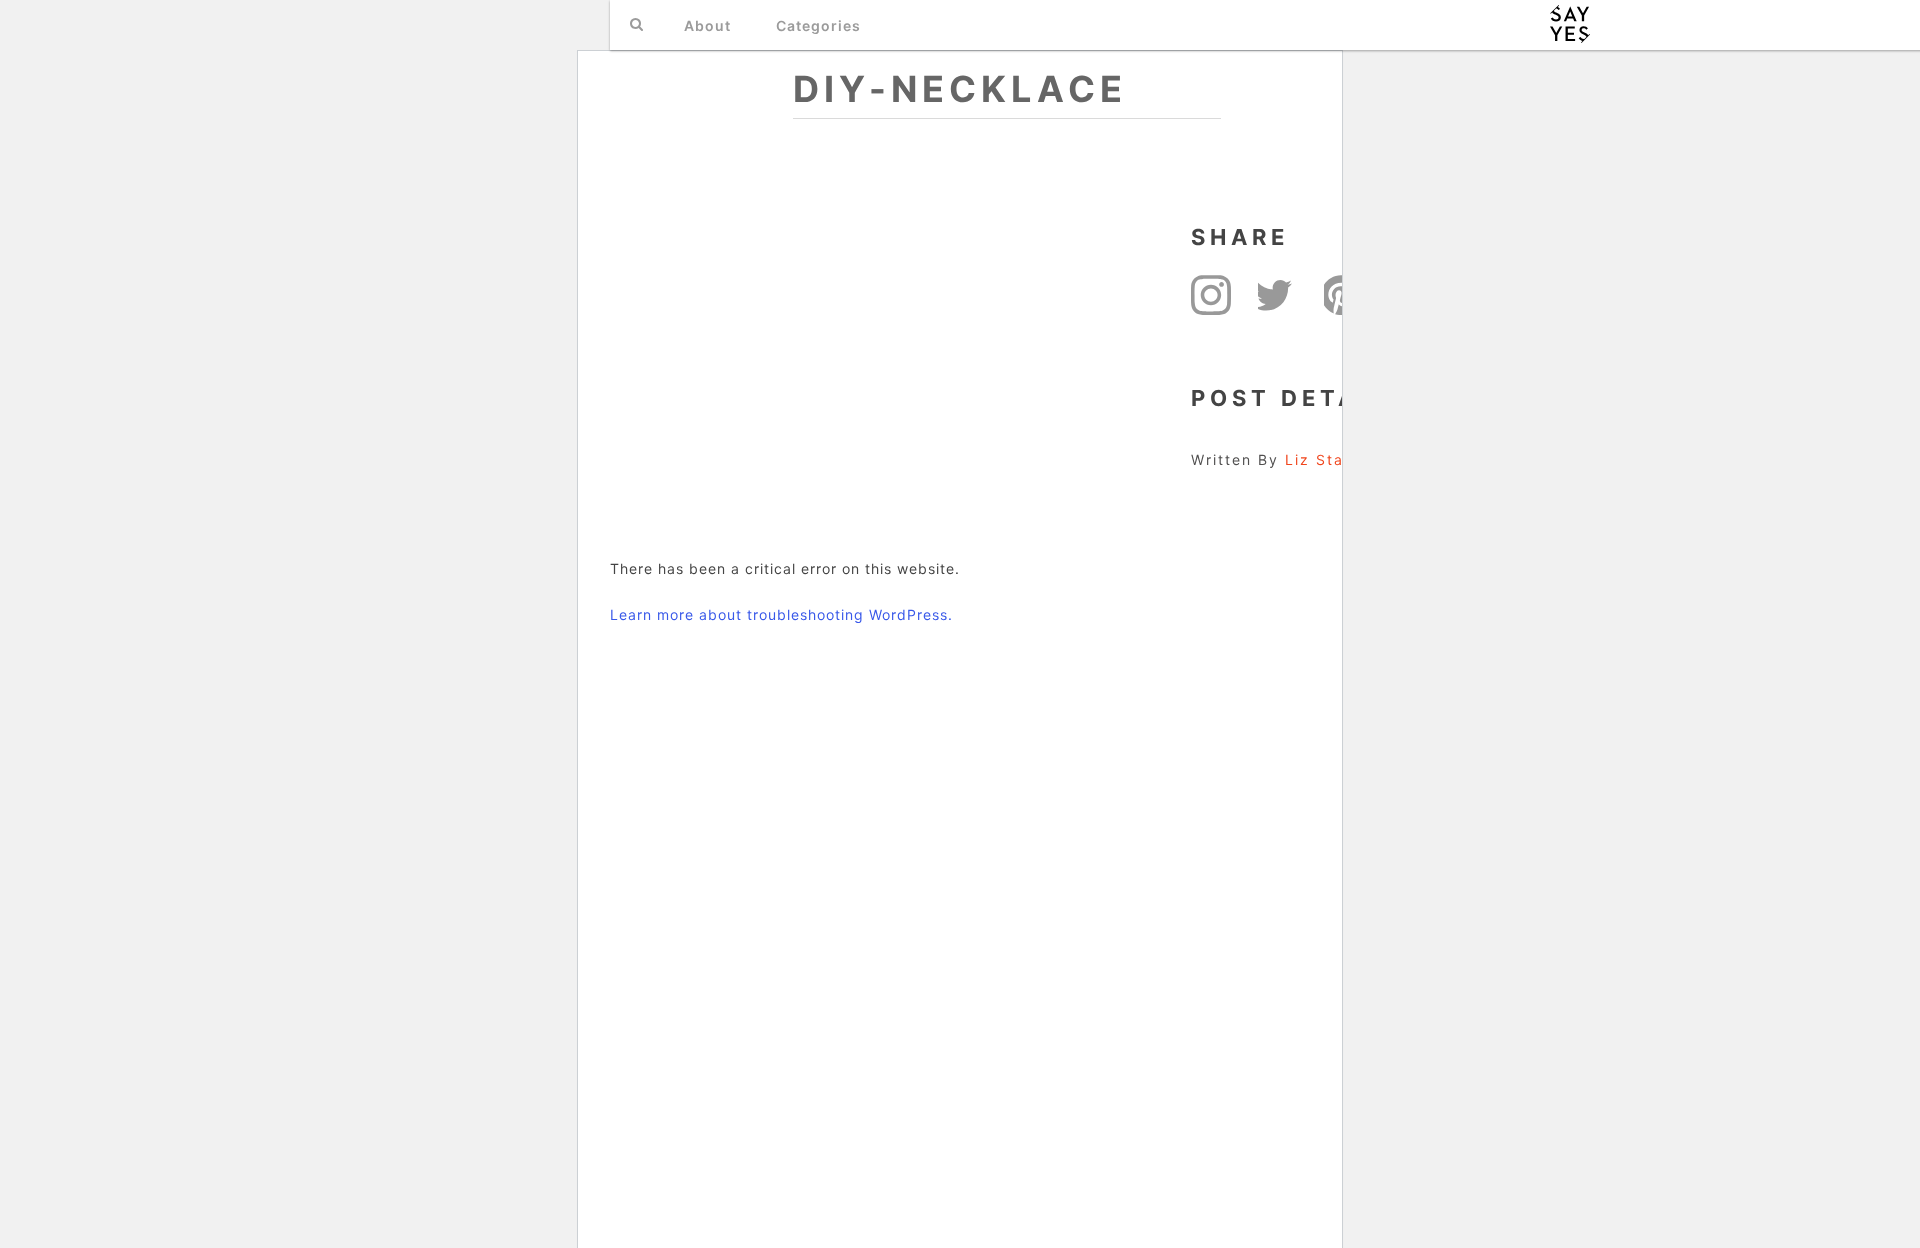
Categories (818, 25)
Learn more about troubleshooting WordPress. (781, 614)
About (707, 25)
